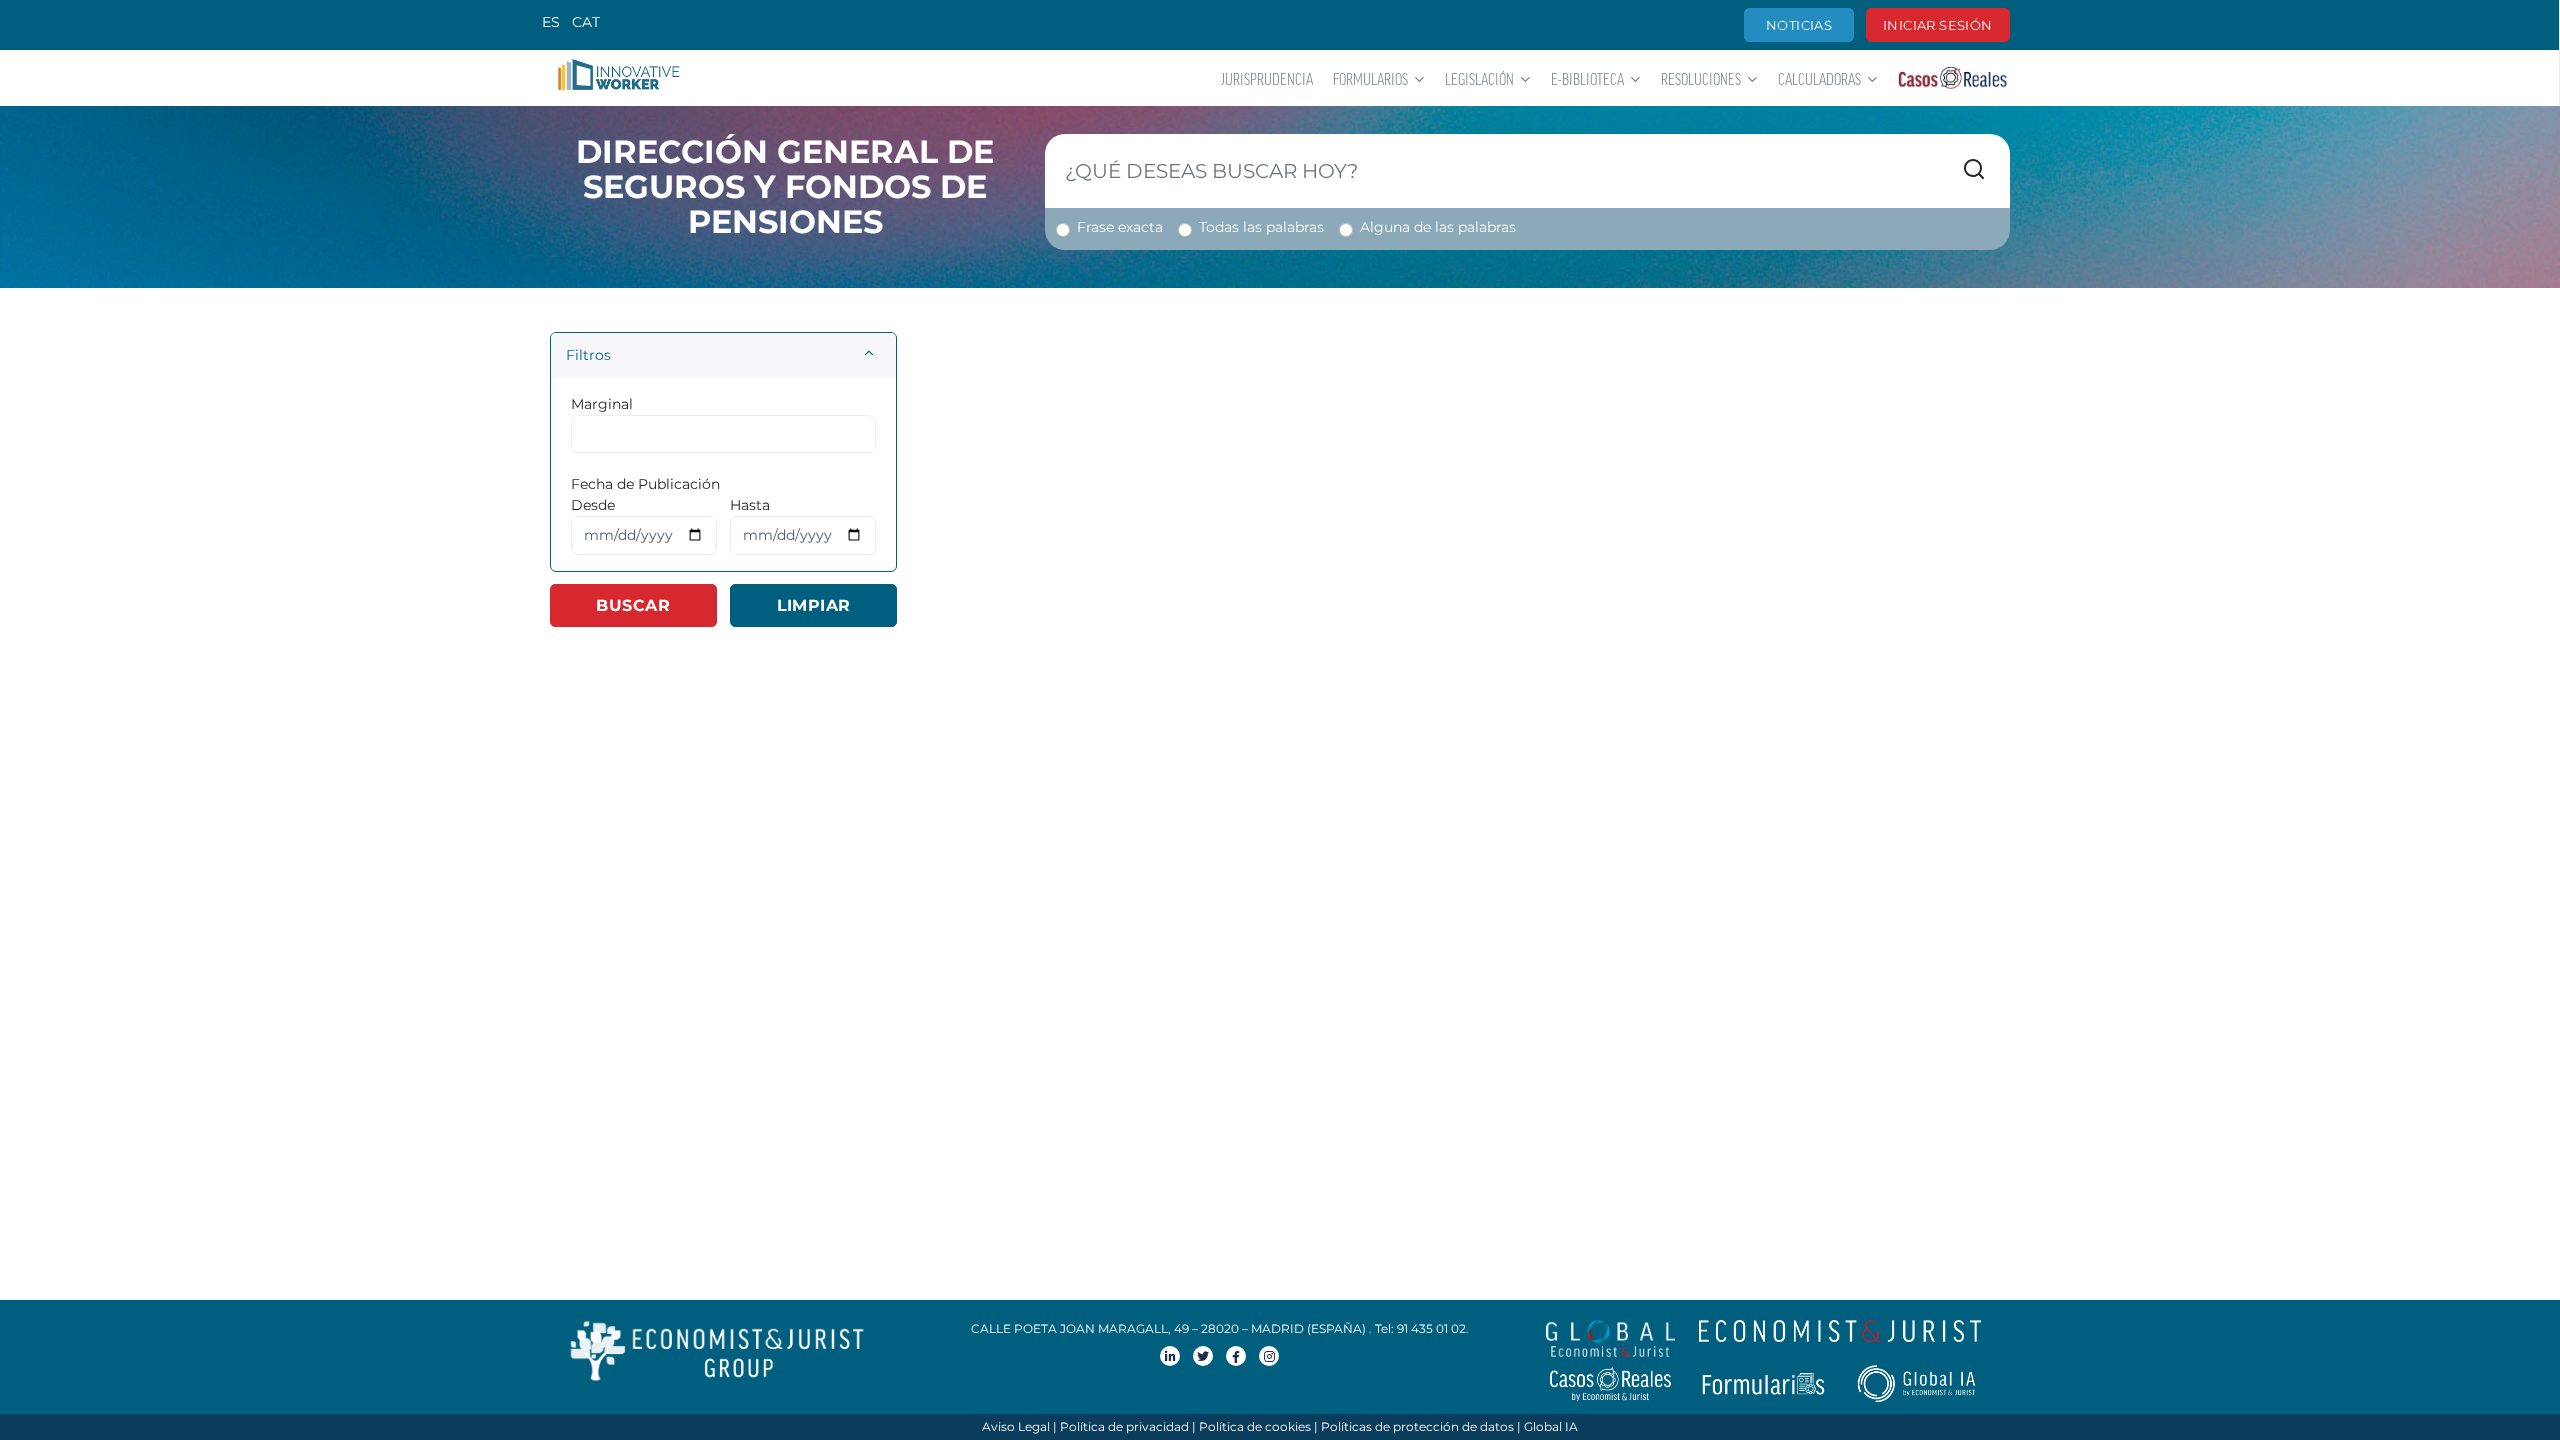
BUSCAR (633, 605)
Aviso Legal (1016, 1426)
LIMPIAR (814, 605)
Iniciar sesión (1937, 25)
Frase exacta (1120, 227)
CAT (586, 22)
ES (551, 22)
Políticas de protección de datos (1417, 1426)
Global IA (1551, 1426)
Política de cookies (1255, 1426)
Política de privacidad (1124, 1426)
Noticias (1799, 25)
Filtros (588, 355)
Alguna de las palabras (1438, 227)
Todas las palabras (1261, 227)
